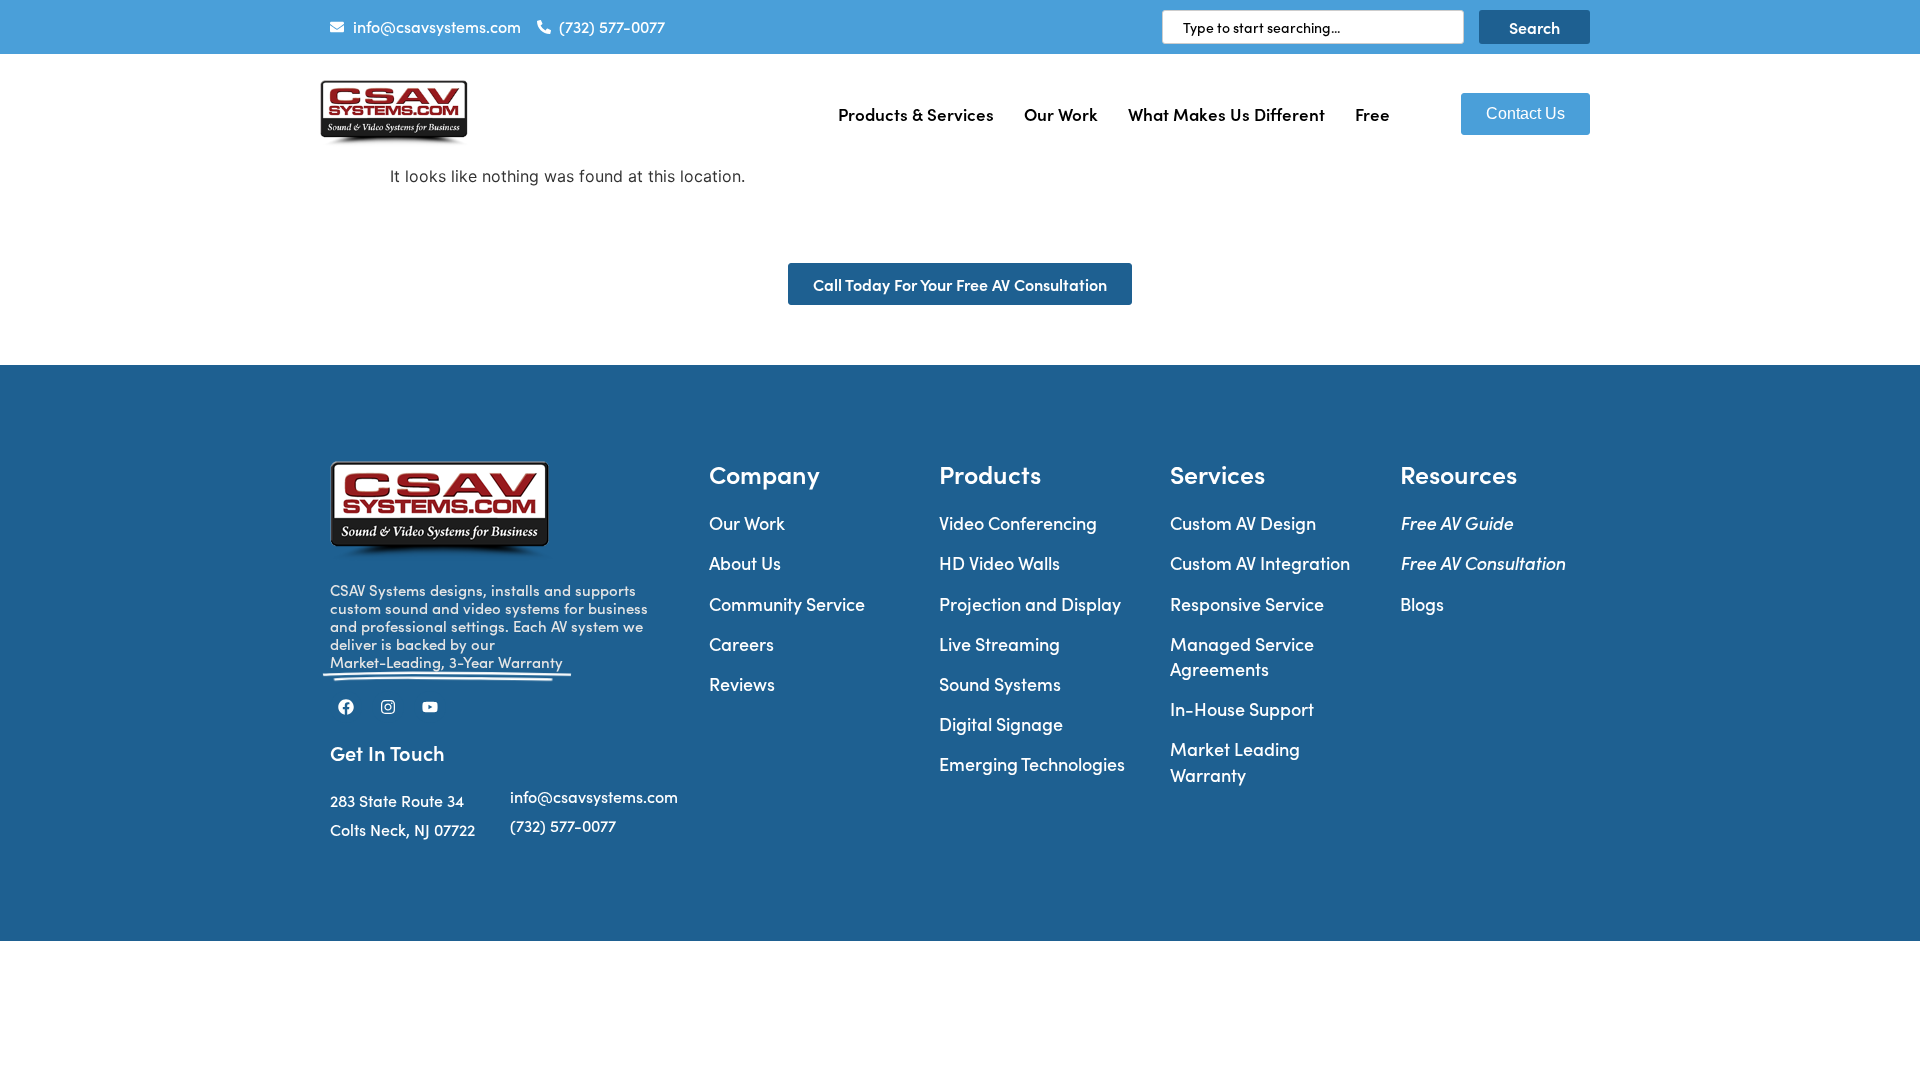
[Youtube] (430, 707)
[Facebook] (346, 707)
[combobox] (1313, 27)
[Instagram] (388, 707)
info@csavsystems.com (594, 796)
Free (1372, 113)
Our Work (1061, 113)
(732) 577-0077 (563, 825)
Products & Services (916, 113)
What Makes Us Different (1226, 113)
